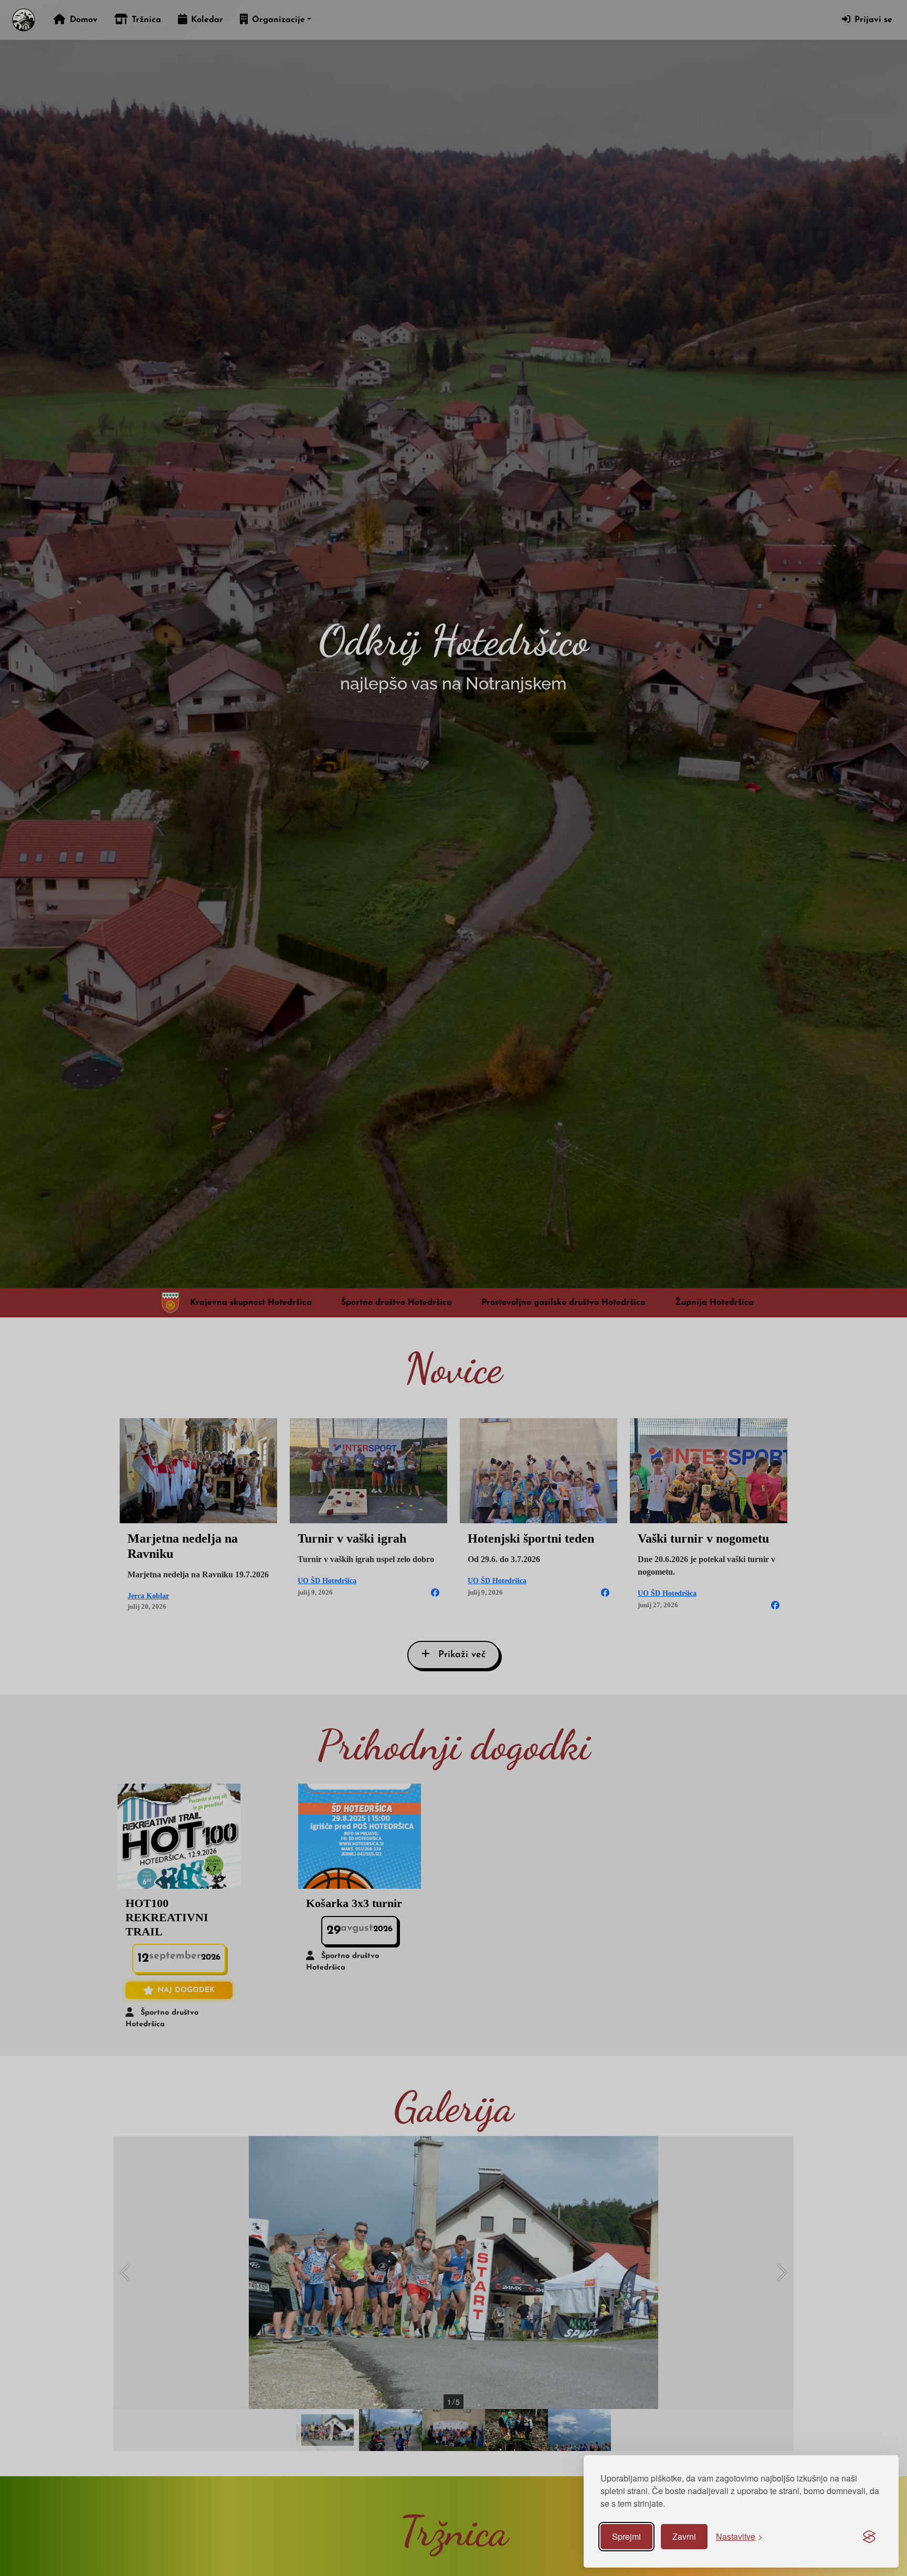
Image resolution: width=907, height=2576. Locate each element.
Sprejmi (626, 2536)
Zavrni (684, 2536)
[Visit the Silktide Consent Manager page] (869, 2537)
